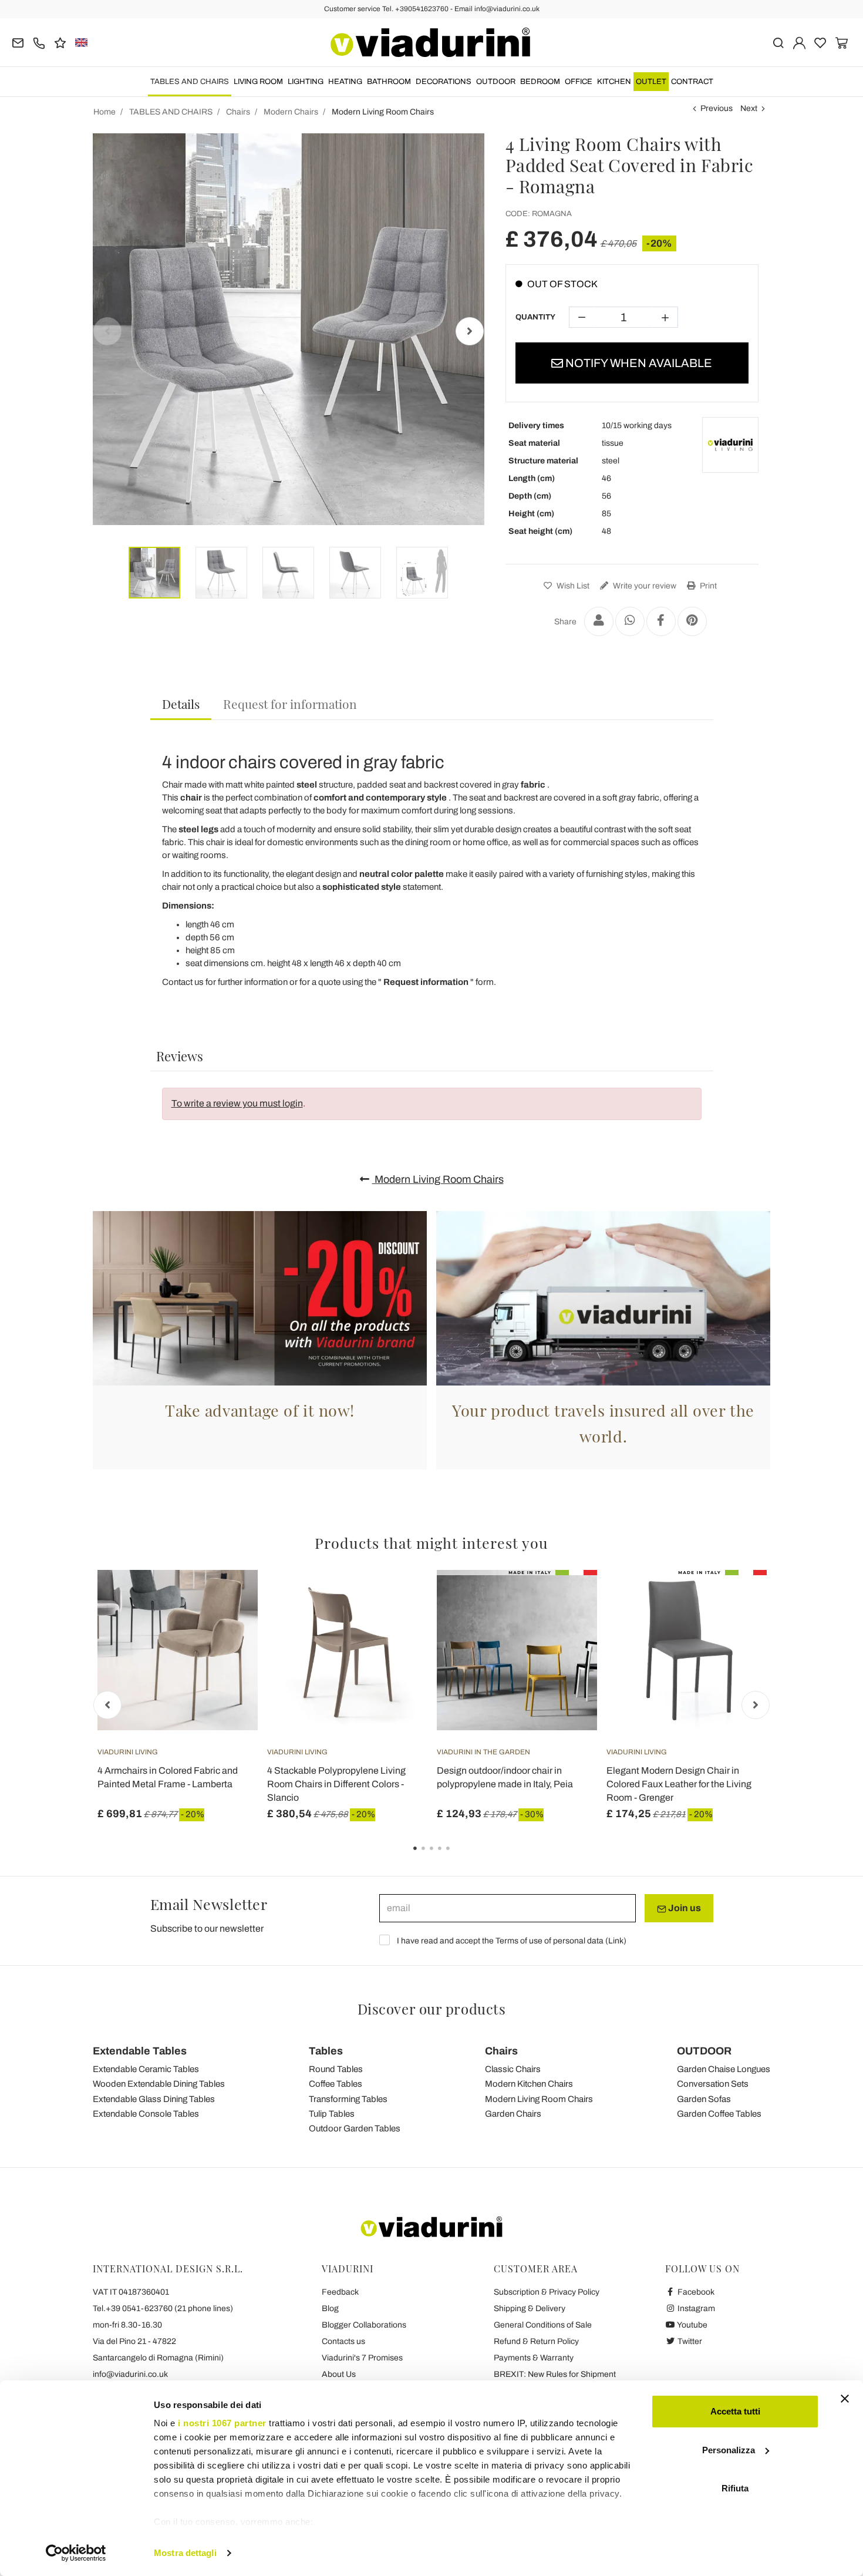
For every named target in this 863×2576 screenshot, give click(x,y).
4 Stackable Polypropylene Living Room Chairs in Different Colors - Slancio (336, 1784)
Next (749, 108)
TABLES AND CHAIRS (190, 82)
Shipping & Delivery (530, 2308)
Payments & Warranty (534, 2358)
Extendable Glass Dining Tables (154, 2099)
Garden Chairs (513, 2114)
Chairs (501, 2051)
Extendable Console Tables (146, 2114)
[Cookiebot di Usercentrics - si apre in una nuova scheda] (76, 2553)
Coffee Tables (336, 2084)
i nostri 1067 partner (222, 2423)
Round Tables (336, 2069)
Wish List (572, 586)
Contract (692, 82)
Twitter (689, 2341)
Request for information (290, 704)
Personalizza (729, 2450)
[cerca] (778, 42)
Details (181, 704)
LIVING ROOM (258, 82)
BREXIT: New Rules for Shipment (555, 2374)
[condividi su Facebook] (661, 621)
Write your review (644, 586)
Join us (684, 1908)
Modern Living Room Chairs (438, 1179)
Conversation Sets (713, 2084)
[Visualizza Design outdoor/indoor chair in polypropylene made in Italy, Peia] (567, 1599)
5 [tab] (458, 1857)
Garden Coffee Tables (719, 2114)
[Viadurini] (430, 42)
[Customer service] (39, 42)
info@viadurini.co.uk (130, 2374)
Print (707, 586)
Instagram (695, 2308)
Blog (330, 2308)
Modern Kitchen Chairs (529, 2084)
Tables (326, 2051)
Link (616, 1941)
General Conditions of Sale (543, 2325)
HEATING (345, 82)
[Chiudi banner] (845, 2399)
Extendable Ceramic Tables (146, 2069)
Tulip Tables (332, 2114)
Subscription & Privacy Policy (547, 2292)
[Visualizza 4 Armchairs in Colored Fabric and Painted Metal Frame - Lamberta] (228, 1599)
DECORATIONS (444, 82)
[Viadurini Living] (730, 445)
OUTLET (651, 82)
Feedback (340, 2292)
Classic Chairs (513, 2069)
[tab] (181, 704)
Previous (717, 108)
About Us (339, 2374)
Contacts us (343, 2341)
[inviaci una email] (18, 42)
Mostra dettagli (185, 2553)
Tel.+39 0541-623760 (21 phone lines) (163, 2308)
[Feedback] (60, 42)
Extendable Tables (140, 2051)
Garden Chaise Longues (724, 2069)
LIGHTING (306, 82)
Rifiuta (735, 2488)
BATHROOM (389, 82)
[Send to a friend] (599, 621)
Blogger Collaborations (364, 2325)
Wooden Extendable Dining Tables (159, 2084)
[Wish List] (228, 1628)
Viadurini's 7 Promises (362, 2358)
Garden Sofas (704, 2099)
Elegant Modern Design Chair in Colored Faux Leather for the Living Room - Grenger (679, 1784)
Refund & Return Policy (536, 2341)
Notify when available (638, 363)
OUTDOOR (496, 82)
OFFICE (579, 82)
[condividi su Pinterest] (692, 621)
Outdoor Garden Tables (355, 2128)
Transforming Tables (348, 2099)
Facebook (695, 2292)
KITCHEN (614, 82)
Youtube (692, 2325)
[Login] (799, 42)
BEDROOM (540, 82)
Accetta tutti (735, 2411)
